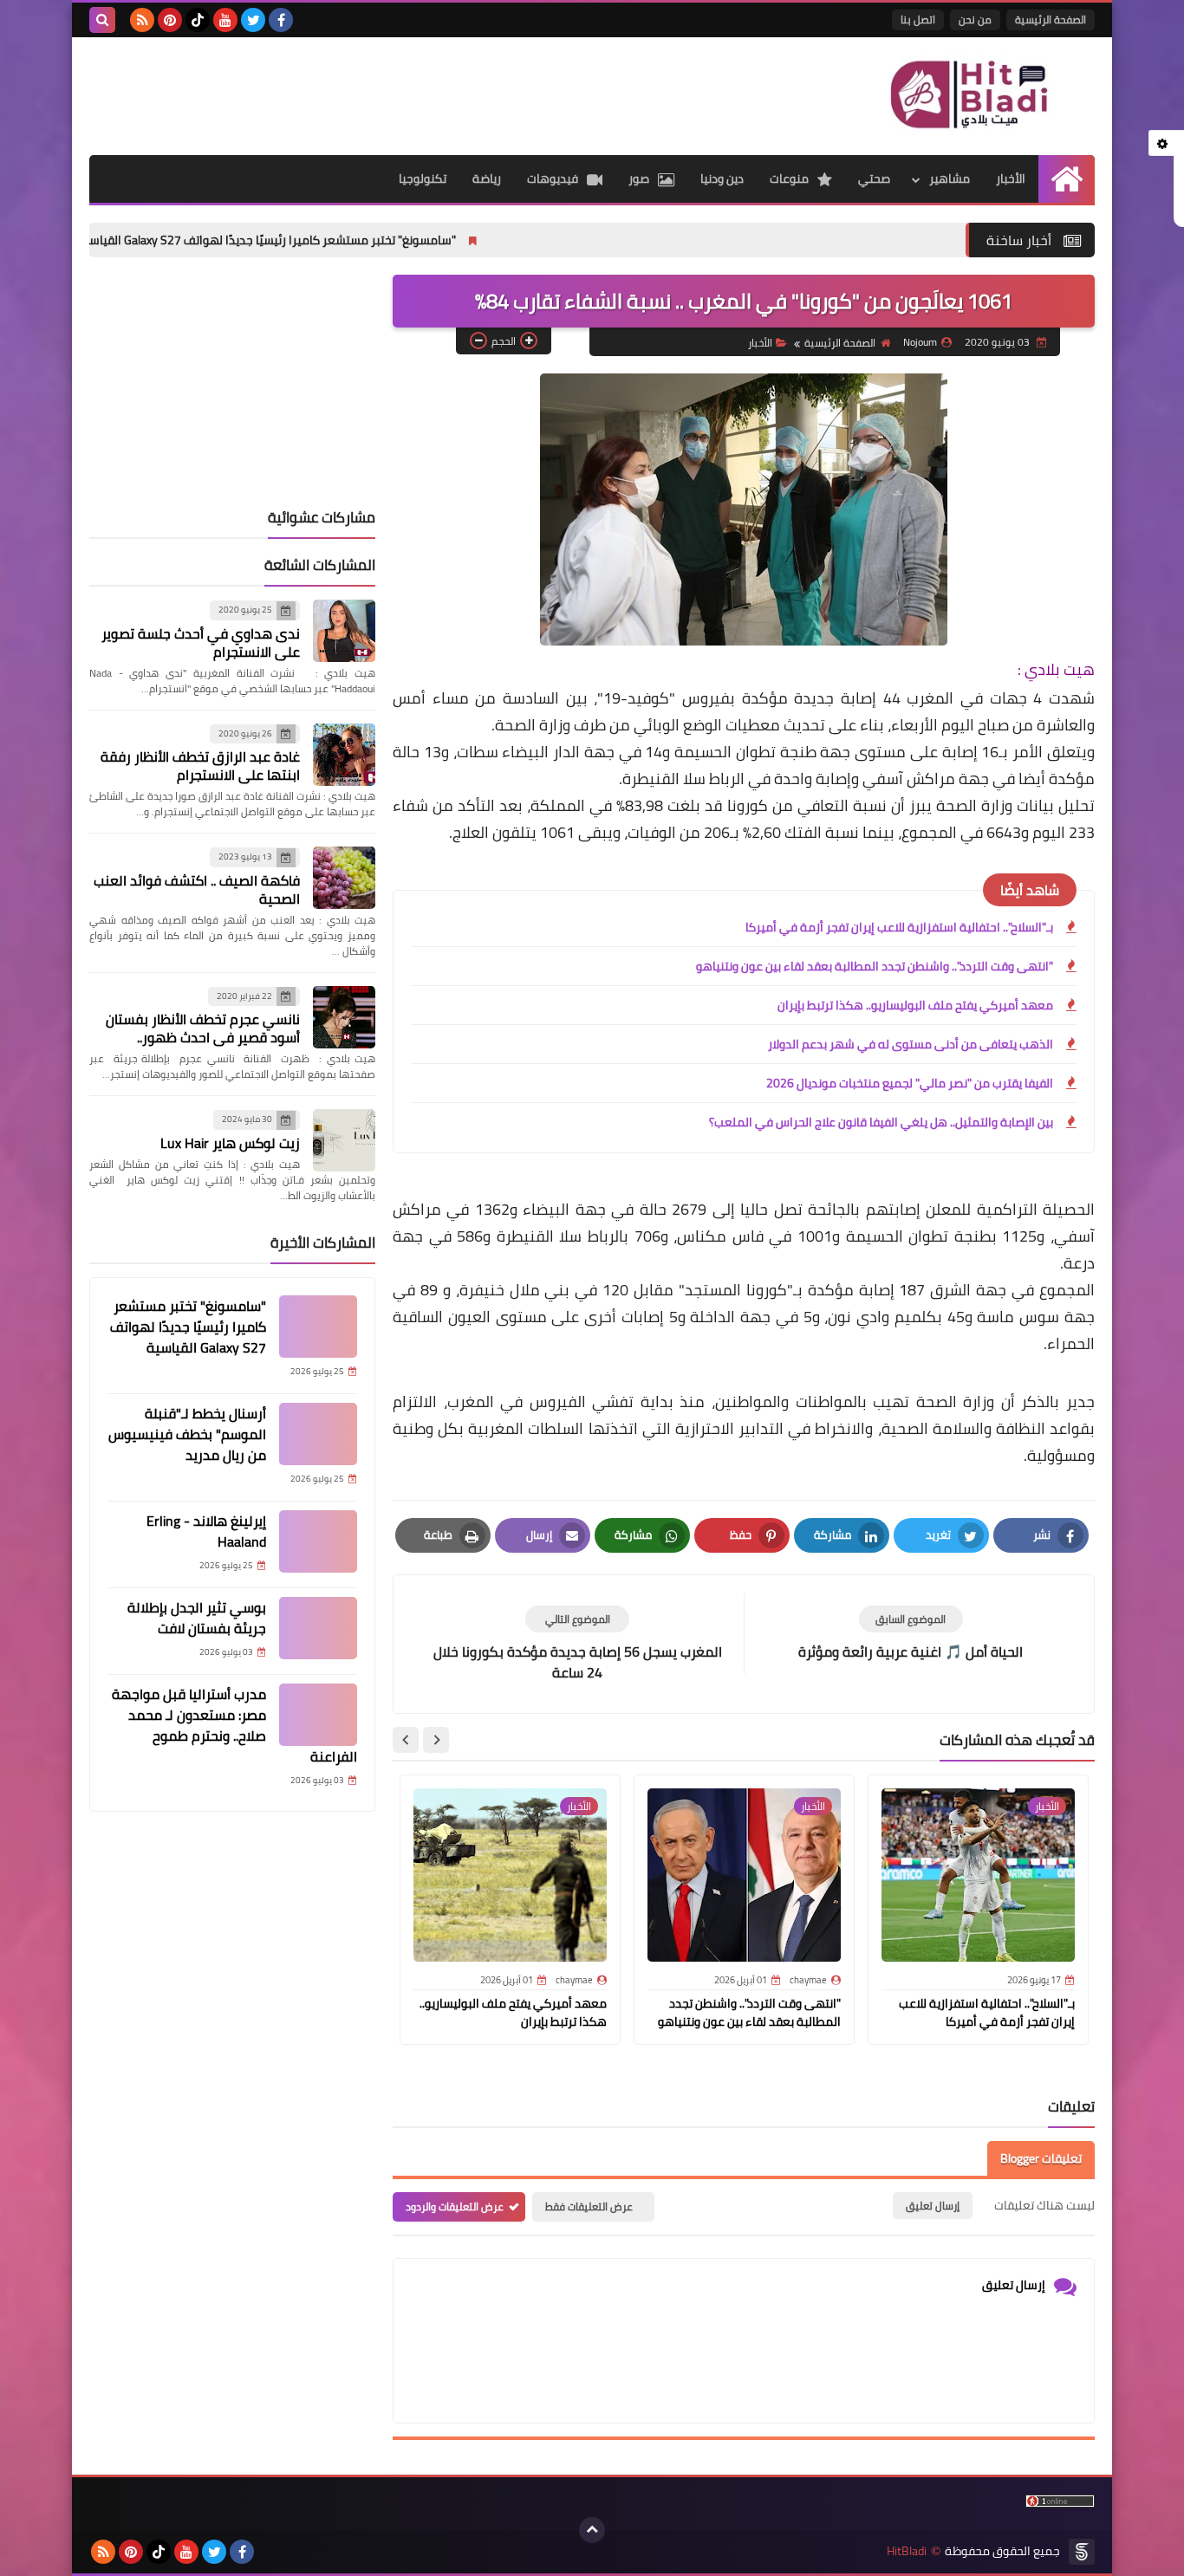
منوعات (789, 178)
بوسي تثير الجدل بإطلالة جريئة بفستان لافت (197, 1618)
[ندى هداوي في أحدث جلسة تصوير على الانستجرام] (344, 631)
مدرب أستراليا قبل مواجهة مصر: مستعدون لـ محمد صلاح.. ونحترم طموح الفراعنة (234, 1725)
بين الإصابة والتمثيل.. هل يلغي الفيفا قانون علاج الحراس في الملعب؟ (881, 1122)
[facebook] (281, 20)
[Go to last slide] (436, 1740)
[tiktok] (198, 20)
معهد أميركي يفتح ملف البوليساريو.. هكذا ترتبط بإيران (915, 1005)
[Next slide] (406, 1740)
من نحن (975, 19)
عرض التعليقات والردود (455, 2206)
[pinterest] (170, 20)
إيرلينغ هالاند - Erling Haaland (206, 1531)
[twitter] (253, 20)
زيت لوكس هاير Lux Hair (230, 1143)
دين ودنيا (722, 178)
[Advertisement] (405, 94)
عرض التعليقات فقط (589, 2206)
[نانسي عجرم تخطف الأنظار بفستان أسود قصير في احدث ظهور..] (344, 1017)
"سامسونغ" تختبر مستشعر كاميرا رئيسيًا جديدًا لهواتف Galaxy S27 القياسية (349, 240)
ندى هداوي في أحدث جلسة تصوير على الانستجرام (201, 642)
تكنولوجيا (423, 178)
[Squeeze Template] (1082, 2552)
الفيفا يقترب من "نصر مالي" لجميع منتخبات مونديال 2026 (910, 1083)
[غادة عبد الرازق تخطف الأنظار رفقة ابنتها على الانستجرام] (344, 755)
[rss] (142, 20)
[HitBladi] (969, 94)
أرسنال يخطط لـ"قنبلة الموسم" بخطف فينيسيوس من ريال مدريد (187, 1434)
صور (639, 178)
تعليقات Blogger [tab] (1041, 2158)
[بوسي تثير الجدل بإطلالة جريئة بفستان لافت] (318, 1628)
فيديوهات (553, 178)
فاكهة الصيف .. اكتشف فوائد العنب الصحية (197, 889)
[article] (577, 1644)
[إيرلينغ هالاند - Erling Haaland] (318, 1541)
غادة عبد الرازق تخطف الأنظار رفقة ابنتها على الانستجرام (200, 766)
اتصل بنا (918, 19)
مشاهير (950, 178)
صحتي (874, 178)
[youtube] (225, 20)
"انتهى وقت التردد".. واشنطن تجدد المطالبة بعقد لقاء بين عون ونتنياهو (875, 966)
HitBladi (907, 2551)
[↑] (592, 2530)
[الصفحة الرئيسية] (1067, 179)
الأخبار (1011, 178)
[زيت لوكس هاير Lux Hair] (344, 1140)
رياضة (487, 178)
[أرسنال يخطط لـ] (318, 1434)
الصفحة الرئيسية (1051, 19)
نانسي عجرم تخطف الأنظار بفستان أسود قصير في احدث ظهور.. (203, 1028)
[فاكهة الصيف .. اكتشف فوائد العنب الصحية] (344, 878)
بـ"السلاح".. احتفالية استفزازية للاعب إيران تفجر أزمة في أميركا (899, 927)
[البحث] (102, 20)
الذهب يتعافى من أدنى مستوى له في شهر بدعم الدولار (911, 1044)
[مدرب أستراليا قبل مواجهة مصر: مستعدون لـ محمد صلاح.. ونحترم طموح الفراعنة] (318, 1715)
